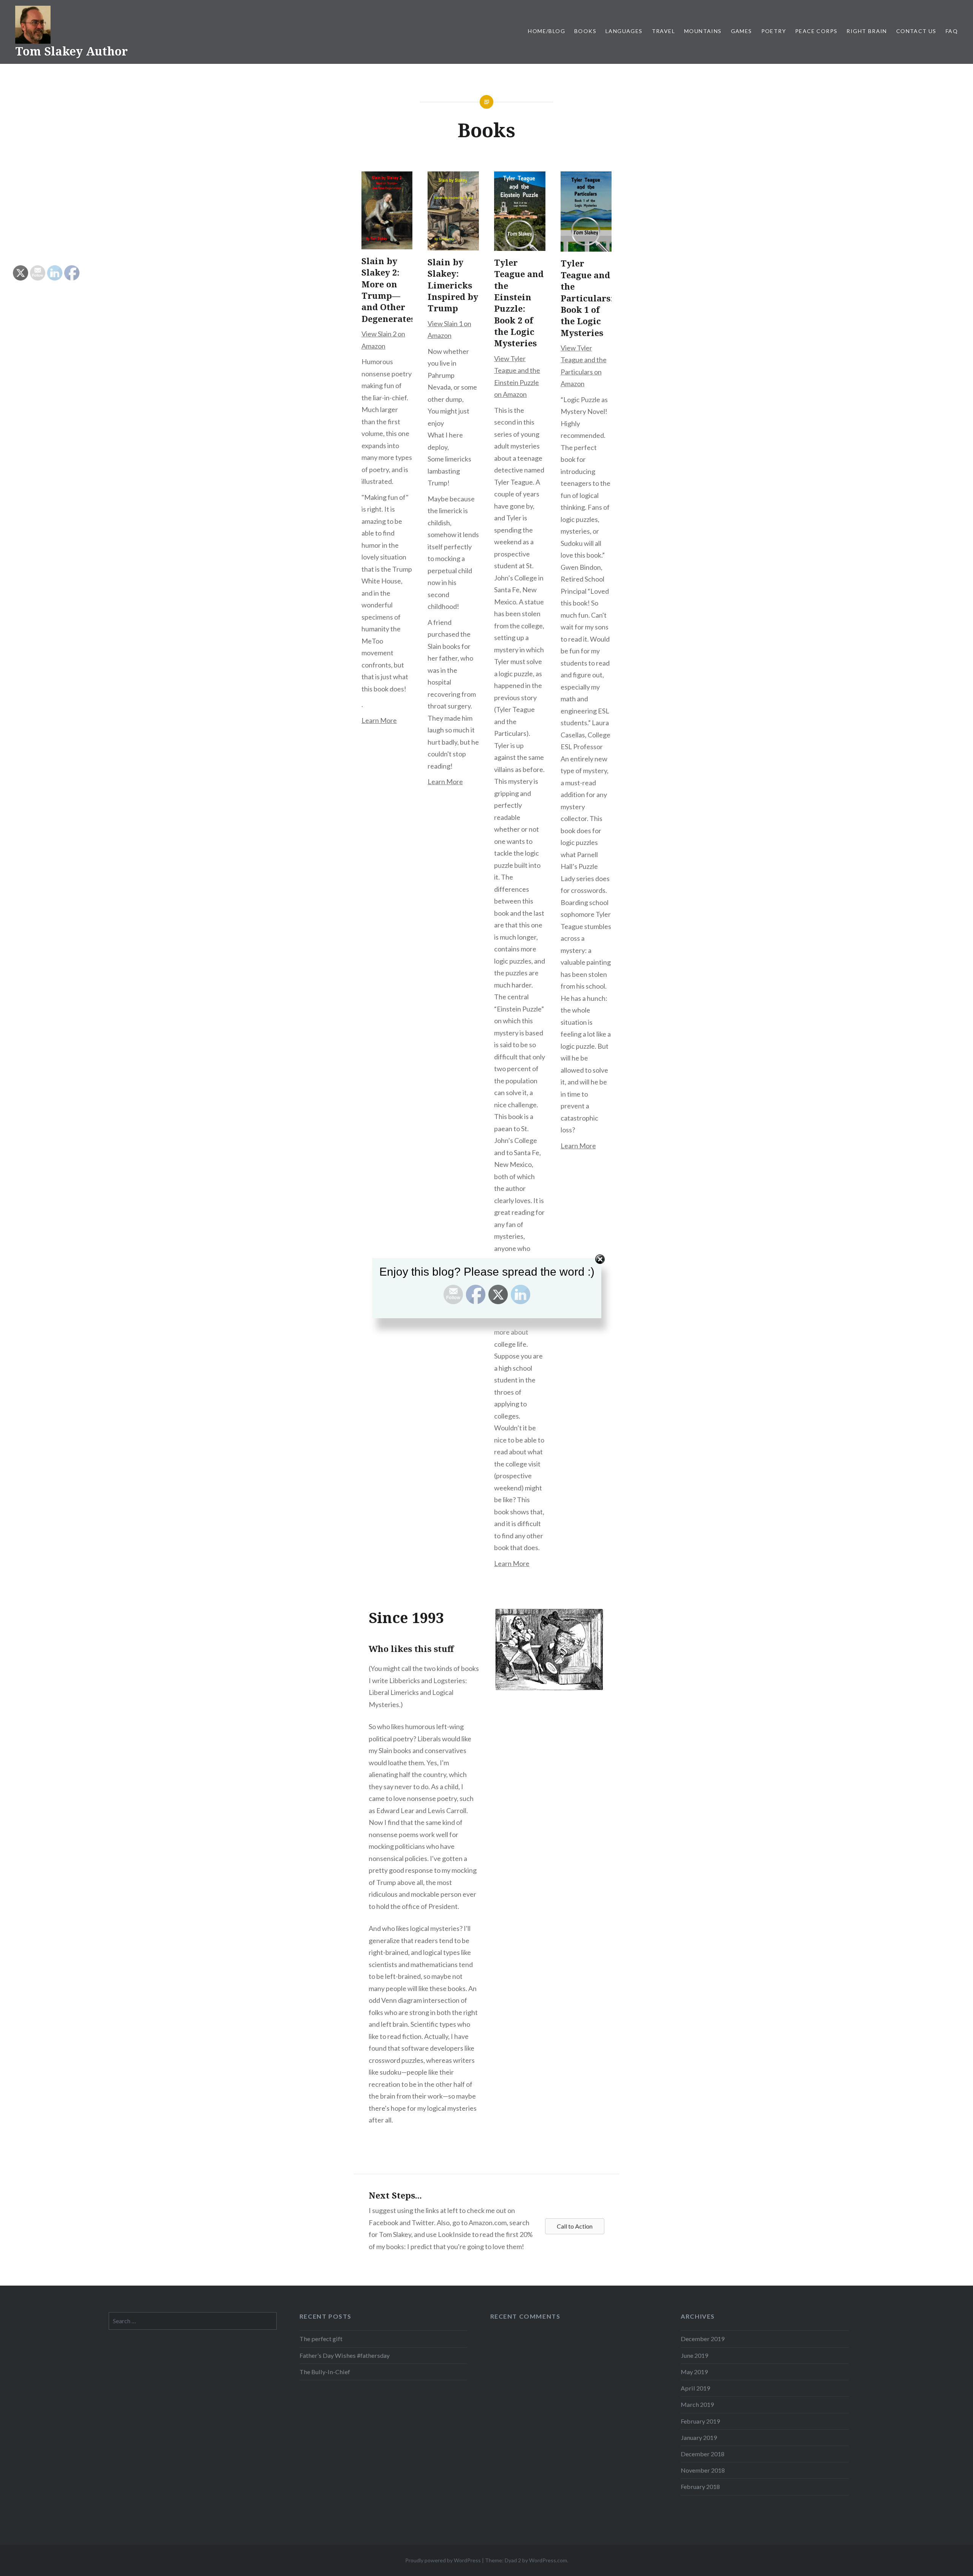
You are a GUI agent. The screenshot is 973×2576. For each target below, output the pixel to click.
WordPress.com (548, 2560)
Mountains (703, 31)
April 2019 (695, 2388)
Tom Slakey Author (71, 51)
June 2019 (694, 2355)
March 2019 (697, 2404)
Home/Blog (547, 31)
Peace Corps (816, 31)
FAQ (952, 31)
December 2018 (703, 2454)
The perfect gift (321, 2339)
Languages (624, 31)
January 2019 (699, 2437)
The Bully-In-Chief (325, 2372)
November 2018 (703, 2470)
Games (742, 31)
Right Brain (867, 31)
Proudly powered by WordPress (443, 2560)
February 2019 (700, 2421)
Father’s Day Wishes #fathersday (345, 2355)
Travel (663, 31)
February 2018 (700, 2486)
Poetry (774, 31)
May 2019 (694, 2372)
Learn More (379, 720)
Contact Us (916, 31)
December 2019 (703, 2339)
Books (585, 31)
